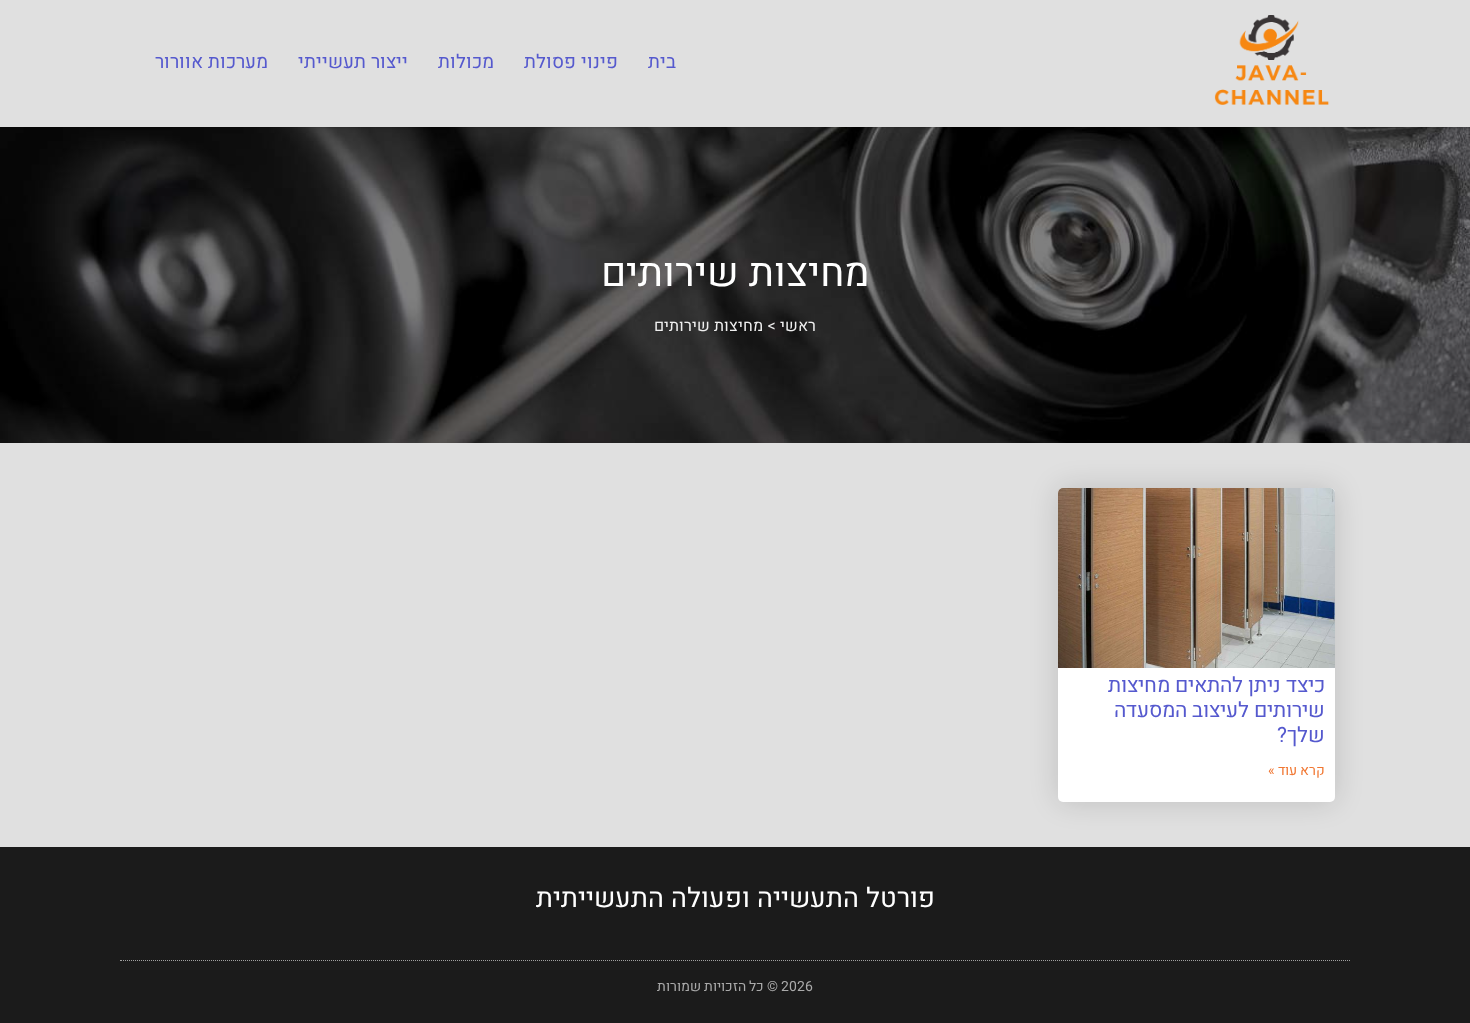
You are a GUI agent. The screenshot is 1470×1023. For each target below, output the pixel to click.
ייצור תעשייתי (353, 62)
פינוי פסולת (571, 62)
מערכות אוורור (211, 62)
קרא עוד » (1296, 770)
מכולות (466, 62)
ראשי (798, 326)
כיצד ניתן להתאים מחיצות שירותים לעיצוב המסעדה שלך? (1216, 710)
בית (662, 62)
